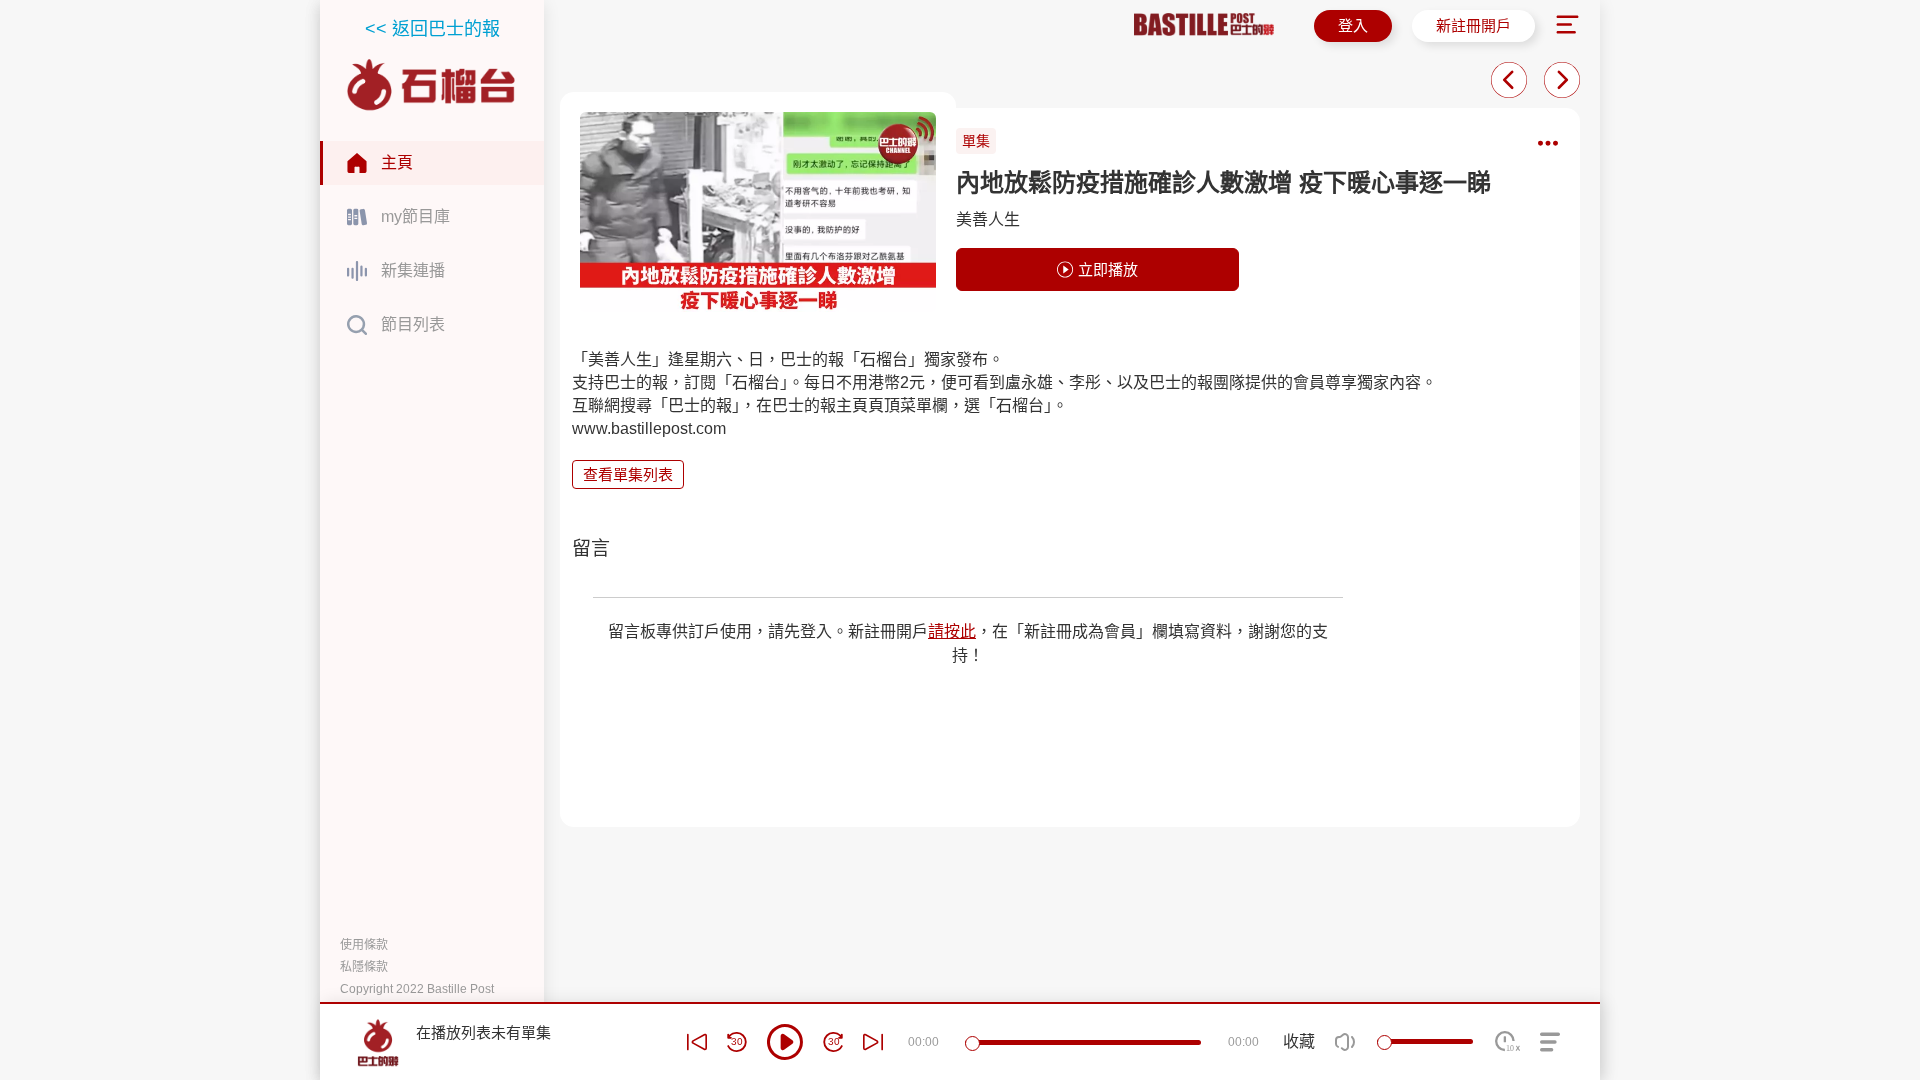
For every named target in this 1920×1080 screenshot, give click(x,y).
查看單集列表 (628, 474)
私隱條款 (364, 967)
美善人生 (988, 219)
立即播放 (1108, 269)
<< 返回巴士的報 (432, 29)
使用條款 (364, 945)
